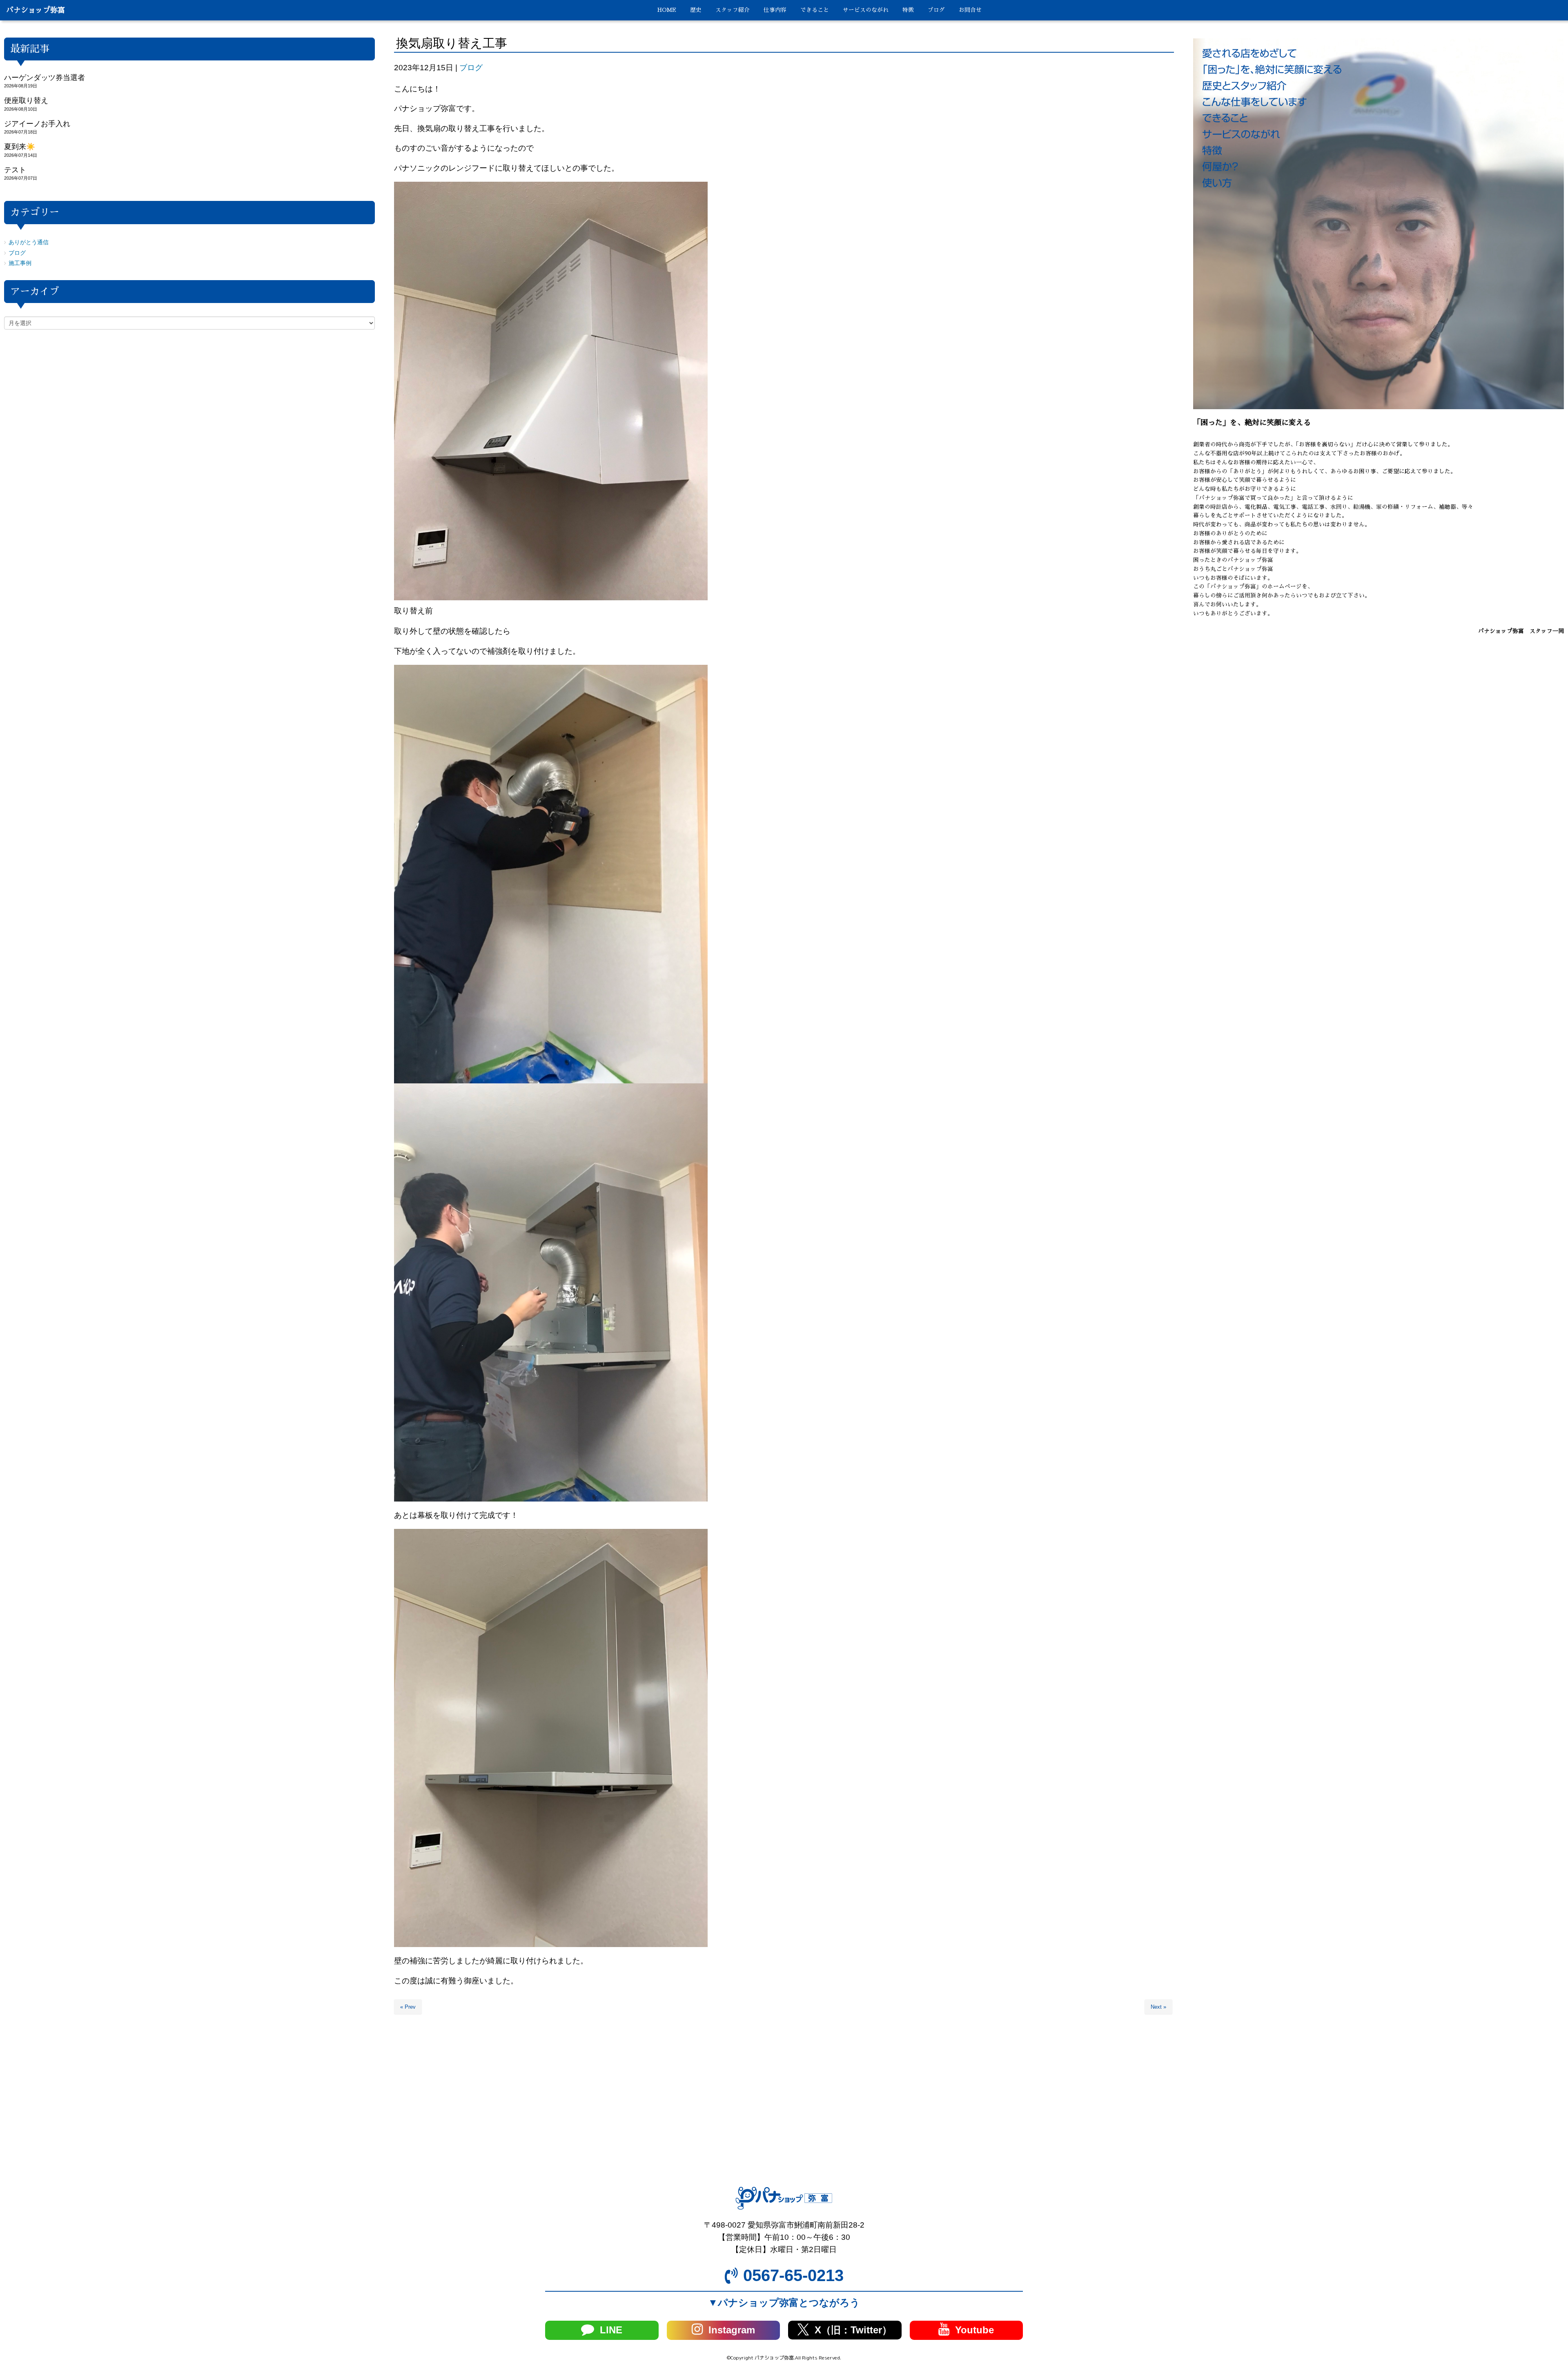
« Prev (408, 2007)
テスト (15, 170)
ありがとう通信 (29, 242)
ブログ (471, 68)
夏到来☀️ (20, 147)
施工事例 (20, 263)
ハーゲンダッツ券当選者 (45, 78)
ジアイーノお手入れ (37, 124)
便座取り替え (26, 100)
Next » (1158, 2007)
